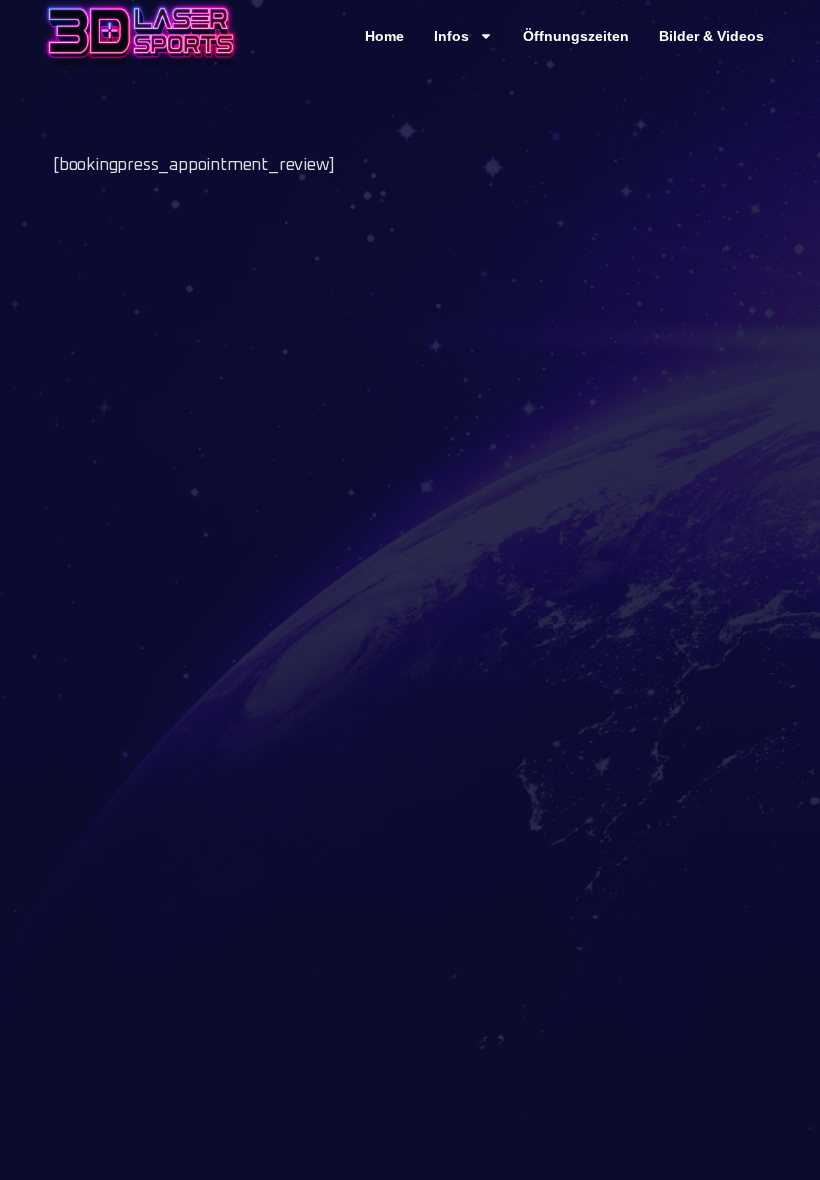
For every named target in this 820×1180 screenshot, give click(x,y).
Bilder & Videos (711, 36)
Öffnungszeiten (576, 36)
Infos (451, 36)
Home (384, 36)
